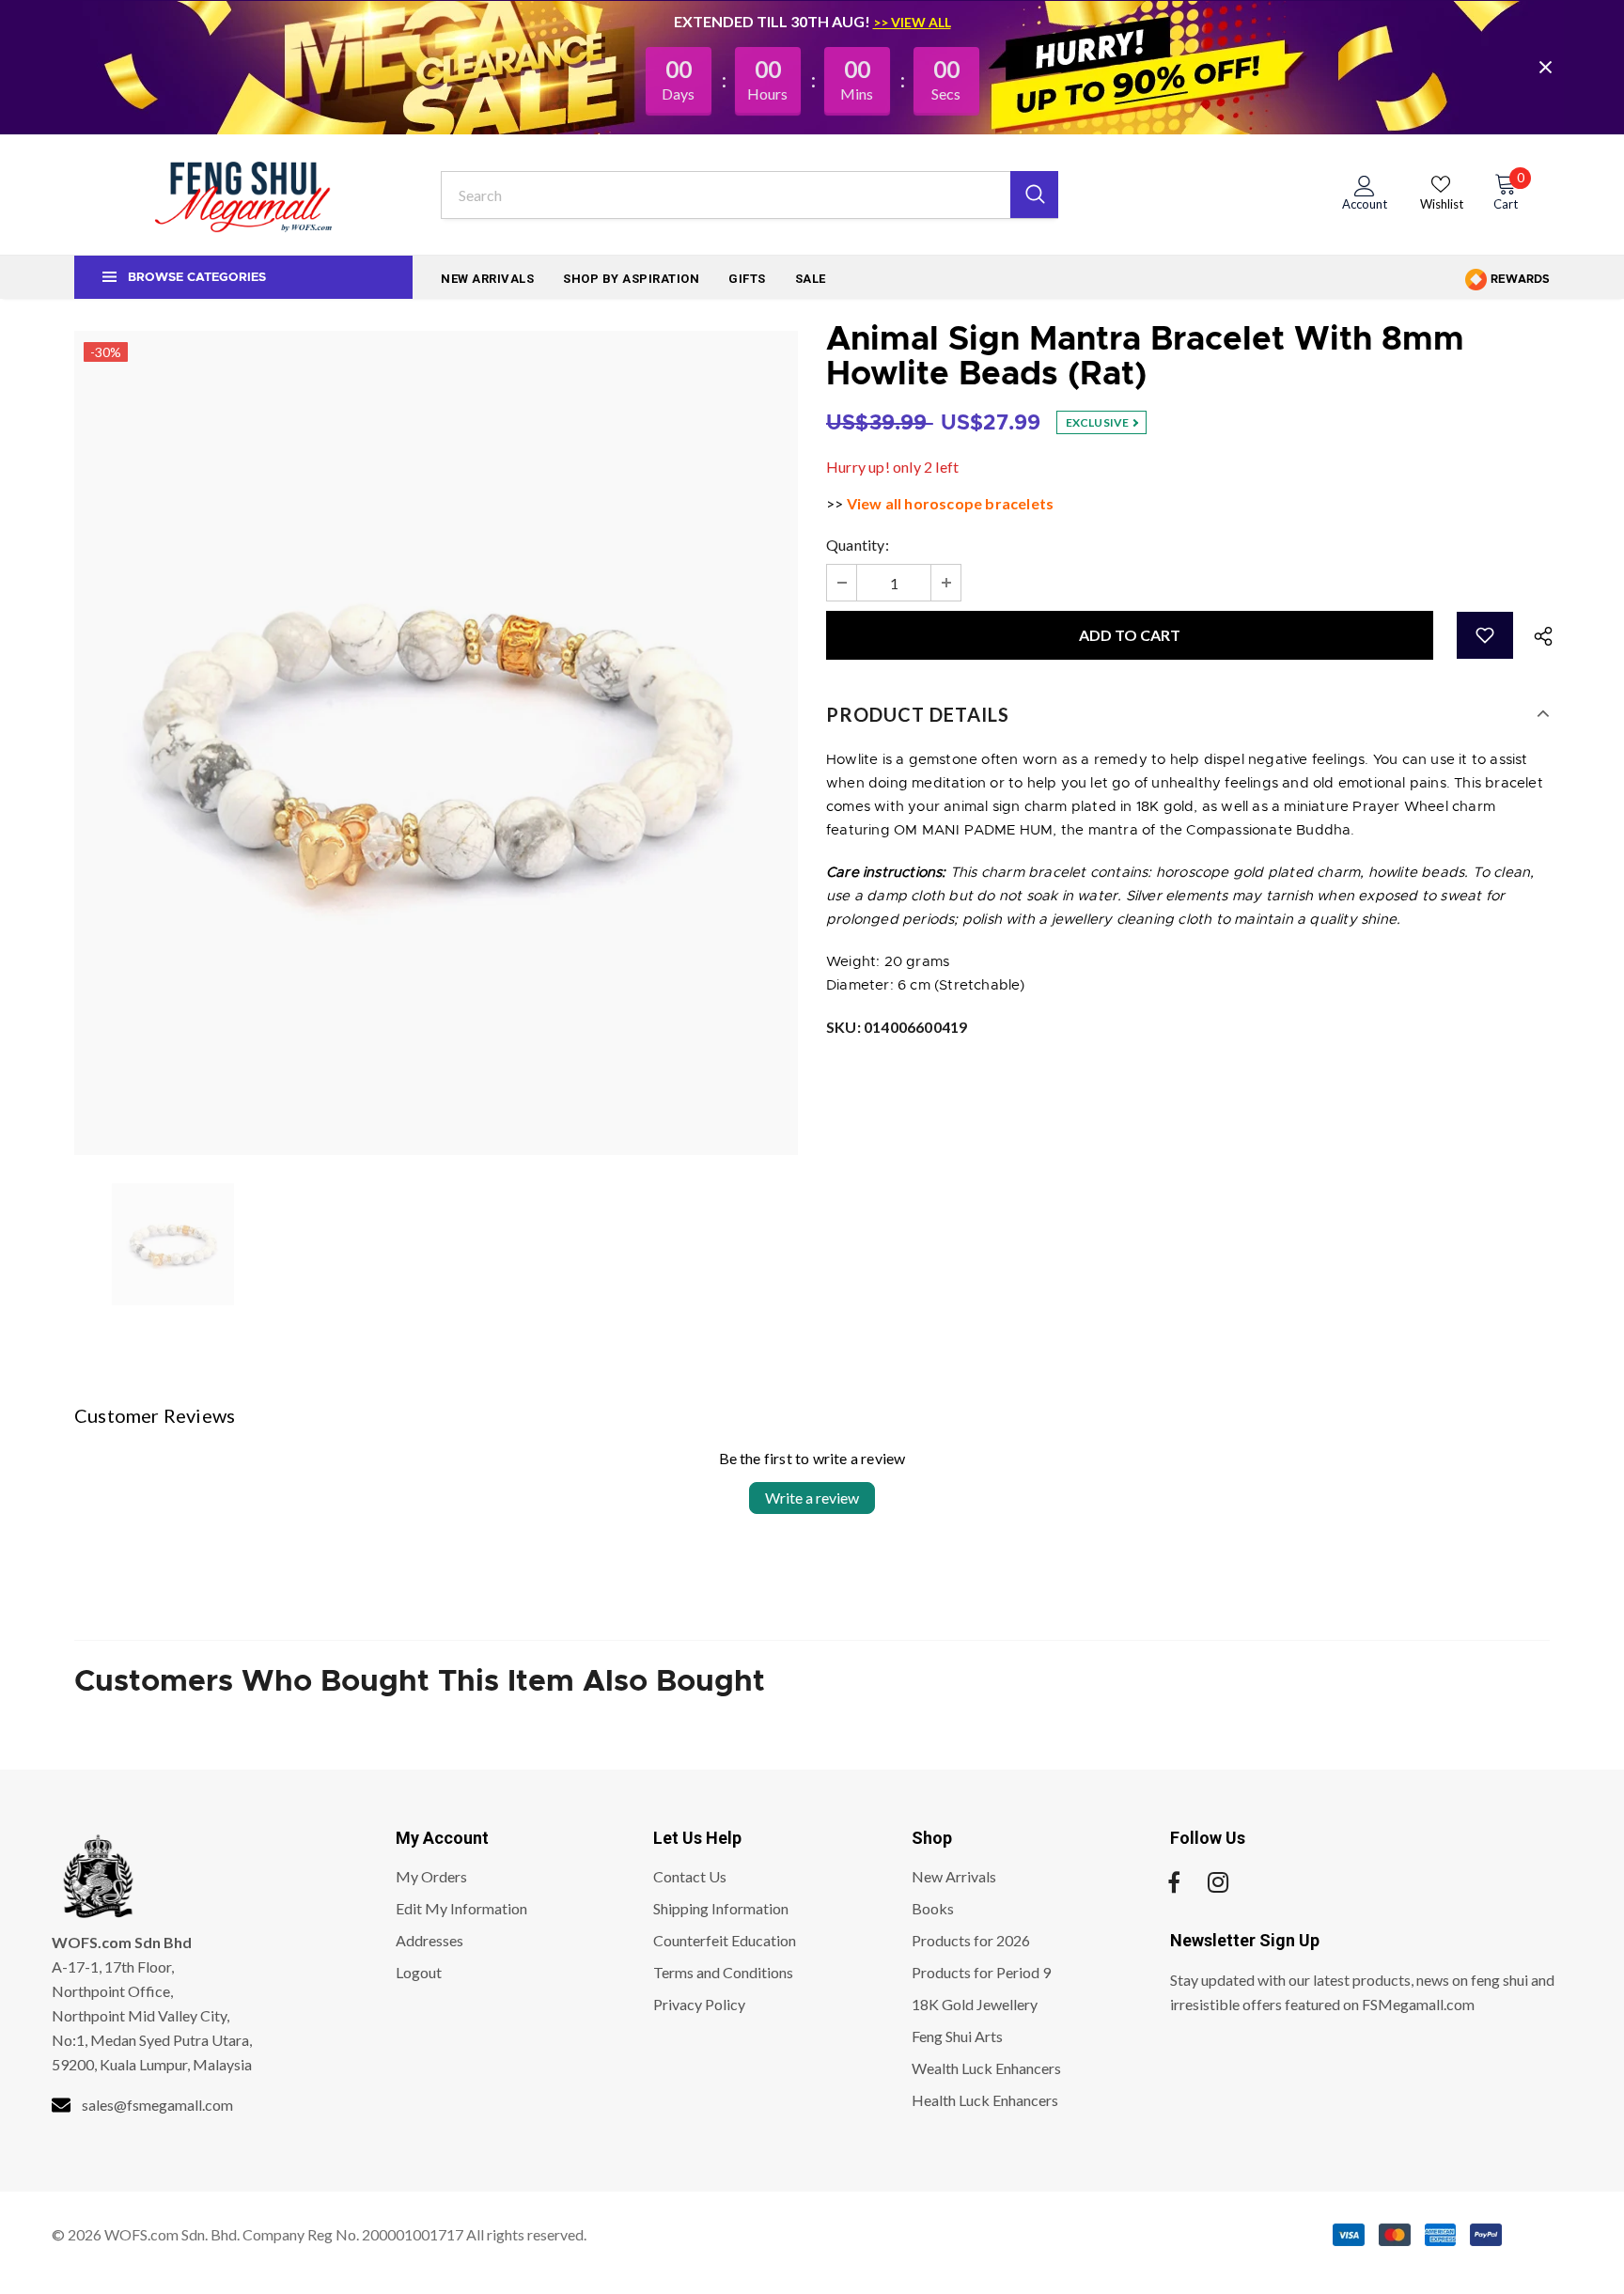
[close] (1545, 67)
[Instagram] (1218, 1882)
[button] (1485, 635)
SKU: (897, 1027)
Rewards (1519, 279)
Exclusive (1099, 422)
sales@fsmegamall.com (157, 2105)
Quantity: (858, 545)
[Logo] (243, 195)
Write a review (812, 1498)
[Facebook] (1174, 1882)
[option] (436, 743)
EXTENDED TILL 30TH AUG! (773, 21)
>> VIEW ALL (912, 22)
